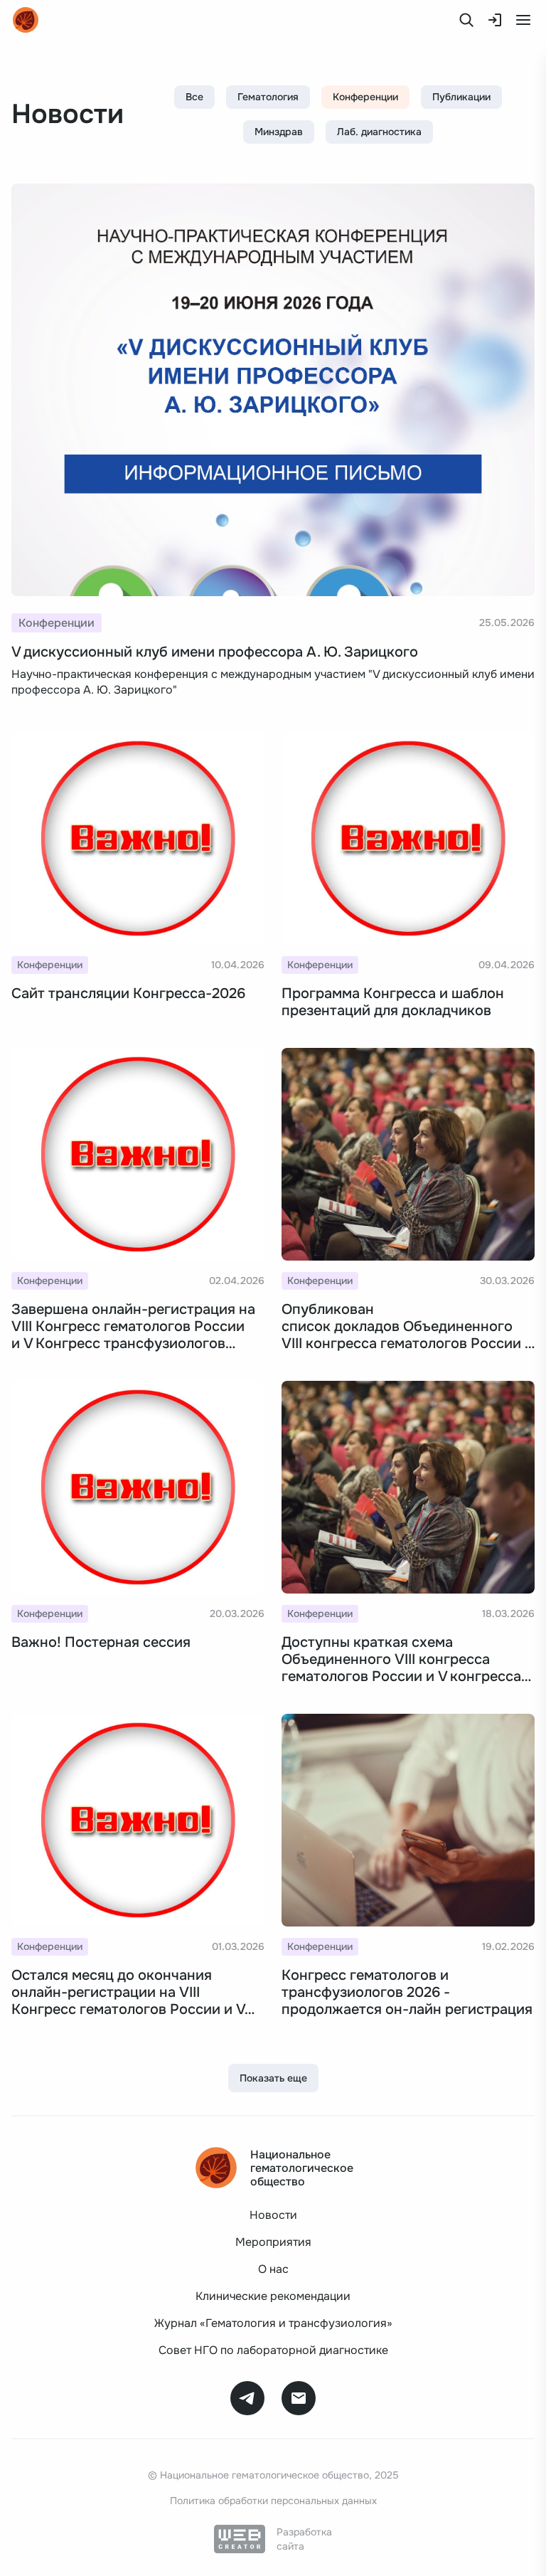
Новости (273, 2215)
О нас (273, 2269)
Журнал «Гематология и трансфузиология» (273, 2323)
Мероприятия (273, 2242)
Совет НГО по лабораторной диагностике (273, 2350)
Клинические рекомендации (273, 2296)
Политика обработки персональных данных (273, 2501)
